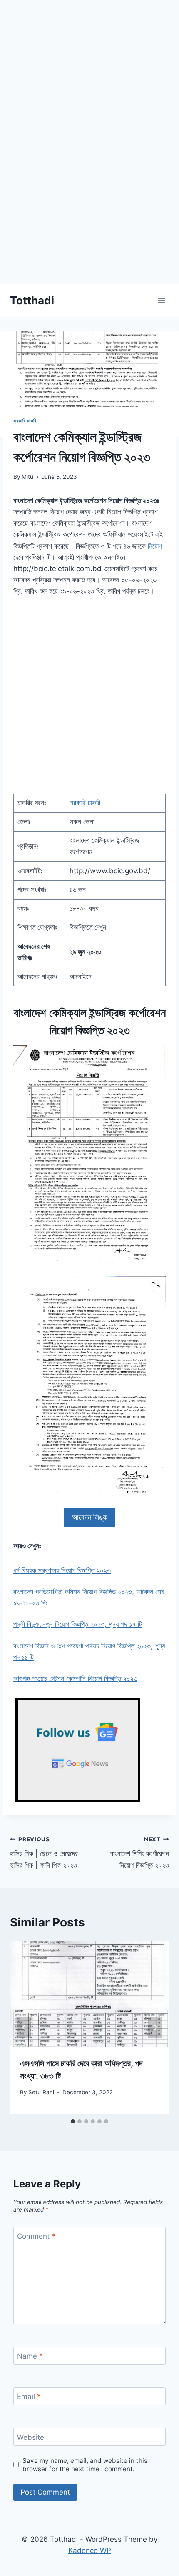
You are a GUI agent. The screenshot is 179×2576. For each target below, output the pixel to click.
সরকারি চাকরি (25, 421)
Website (31, 2437)
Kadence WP (90, 2551)
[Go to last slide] (24, 2028)
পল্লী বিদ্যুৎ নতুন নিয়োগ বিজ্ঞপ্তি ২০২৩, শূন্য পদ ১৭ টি (78, 1624)
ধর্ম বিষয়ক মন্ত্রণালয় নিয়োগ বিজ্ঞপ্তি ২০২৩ (62, 1570)
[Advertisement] (89, 194)
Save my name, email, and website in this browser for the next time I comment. (85, 2465)
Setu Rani (41, 2092)
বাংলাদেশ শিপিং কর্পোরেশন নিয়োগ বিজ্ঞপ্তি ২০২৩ (140, 1853)
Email (29, 2397)
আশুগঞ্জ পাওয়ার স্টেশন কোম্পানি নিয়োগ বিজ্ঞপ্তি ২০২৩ (75, 1679)
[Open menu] (161, 300)
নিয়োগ (155, 546)
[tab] (73, 2121)
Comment (36, 2236)
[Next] (155, 2028)
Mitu (27, 477)
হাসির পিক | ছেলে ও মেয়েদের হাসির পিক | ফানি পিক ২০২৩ (44, 1853)
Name (30, 2356)
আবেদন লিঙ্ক (90, 1517)
